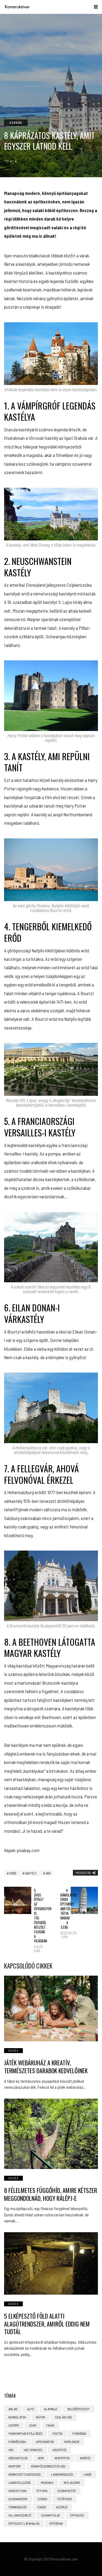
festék (57, 2433)
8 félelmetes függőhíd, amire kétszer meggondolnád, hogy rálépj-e (51, 2194)
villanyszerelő (20, 2515)
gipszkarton (45, 2442)
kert (41, 2458)
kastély (31, 1873)
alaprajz (51, 2409)
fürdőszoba (17, 2442)
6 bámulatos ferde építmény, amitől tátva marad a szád (64, 1914)
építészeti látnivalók (24, 2523)
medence (47, 2482)
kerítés (85, 2458)
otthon (42, 2491)
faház (50, 2425)
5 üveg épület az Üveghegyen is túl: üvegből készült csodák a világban (38, 1920)
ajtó (31, 2409)
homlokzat (72, 2442)
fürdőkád (79, 2433)
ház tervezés (33, 2450)
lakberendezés (62, 2474)
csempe (14, 2425)
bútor (40, 2417)
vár (48, 1873)
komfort (15, 2466)
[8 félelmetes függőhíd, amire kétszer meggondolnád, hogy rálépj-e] (51, 2134)
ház (11, 2450)
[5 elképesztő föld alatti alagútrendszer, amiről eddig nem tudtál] (51, 2263)
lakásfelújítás (20, 2482)
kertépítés (62, 2458)
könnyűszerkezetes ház (48, 2466)
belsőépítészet (79, 2409)
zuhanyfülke (51, 2515)
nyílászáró (72, 2482)
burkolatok (17, 2417)
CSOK (33, 2425)
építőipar (56, 2523)
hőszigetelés (18, 2458)
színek (42, 2499)
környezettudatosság (25, 2474)
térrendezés (18, 2507)
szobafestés (67, 2491)
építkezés (77, 2515)
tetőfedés (65, 2499)
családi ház (64, 2417)
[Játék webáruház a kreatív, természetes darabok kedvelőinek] (51, 2009)
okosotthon (17, 2491)
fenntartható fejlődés (25, 2433)
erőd (13, 1873)
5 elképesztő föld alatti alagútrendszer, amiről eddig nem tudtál (47, 2324)
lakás (87, 2474)
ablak (13, 2409)
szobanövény (18, 2499)
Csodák (16, 123)
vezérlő (61, 2507)
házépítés (60, 2450)
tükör (41, 2507)
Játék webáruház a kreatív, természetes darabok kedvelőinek (46, 2067)
